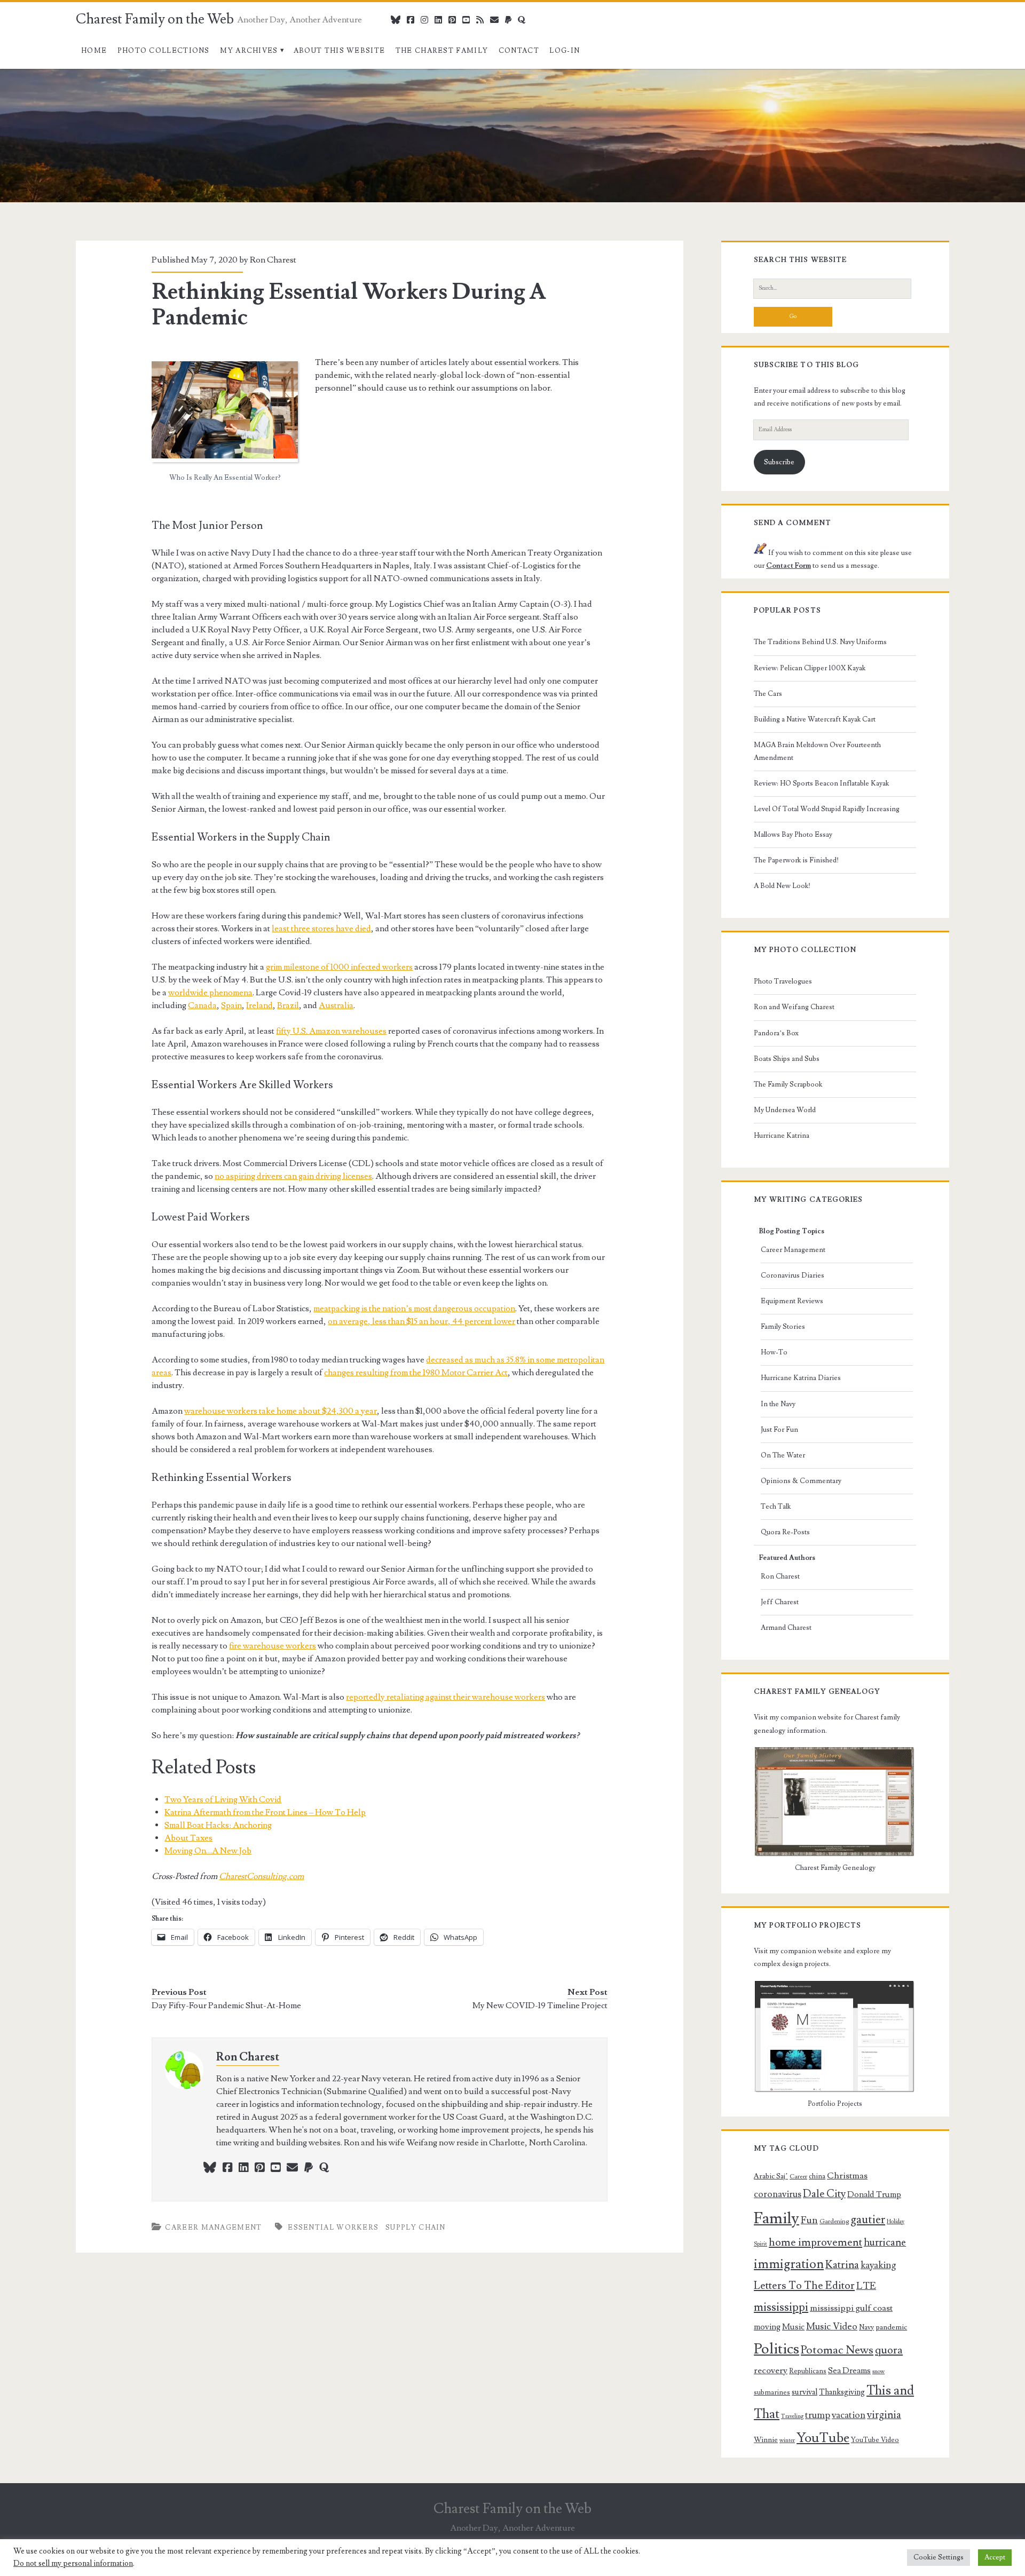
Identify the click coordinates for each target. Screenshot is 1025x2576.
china (817, 2176)
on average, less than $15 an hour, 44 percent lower (421, 1321)
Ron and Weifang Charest (794, 1007)
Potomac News (837, 2350)
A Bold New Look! (782, 886)
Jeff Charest (780, 1602)
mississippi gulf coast (851, 2308)
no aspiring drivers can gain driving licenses (293, 1176)
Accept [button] (995, 2557)
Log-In (565, 51)
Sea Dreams (849, 2371)
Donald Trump (874, 2194)
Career (798, 2177)
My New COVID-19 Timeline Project (540, 2006)
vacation (849, 2415)
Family (776, 2218)
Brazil (288, 1005)
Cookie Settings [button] (939, 2557)
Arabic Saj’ (771, 2176)
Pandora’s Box (776, 1033)
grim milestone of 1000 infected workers (339, 967)
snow (878, 2372)
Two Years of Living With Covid (223, 1800)
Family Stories (783, 1327)
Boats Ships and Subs (787, 1059)
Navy (866, 2327)
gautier (868, 2220)
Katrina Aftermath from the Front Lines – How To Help (265, 1812)
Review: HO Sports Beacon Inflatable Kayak (821, 783)
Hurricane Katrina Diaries (801, 1378)
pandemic (891, 2327)
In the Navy (778, 1404)
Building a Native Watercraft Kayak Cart (815, 719)
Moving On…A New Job (208, 1851)
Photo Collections (164, 51)
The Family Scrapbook (788, 1084)
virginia (884, 2415)
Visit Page (18, 75)
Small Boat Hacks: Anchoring (218, 1825)
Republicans (808, 2371)
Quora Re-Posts (785, 1532)
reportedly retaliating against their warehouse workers (446, 1697)
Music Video (832, 2327)
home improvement (815, 2242)
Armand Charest (786, 1628)
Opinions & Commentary (801, 1481)
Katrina (842, 2265)
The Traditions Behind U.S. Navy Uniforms (820, 642)
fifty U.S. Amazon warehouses (331, 1031)
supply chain (416, 2228)
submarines (772, 2392)
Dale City (824, 2194)
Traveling (792, 2416)
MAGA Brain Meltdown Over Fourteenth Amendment (817, 751)
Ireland (259, 1005)
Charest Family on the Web (155, 19)
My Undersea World (785, 1110)
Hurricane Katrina (782, 1136)
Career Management (213, 2228)
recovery (771, 2371)
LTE (866, 2286)
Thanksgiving (842, 2392)
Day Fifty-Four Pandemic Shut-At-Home (226, 2006)
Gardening (834, 2221)
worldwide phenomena (210, 993)
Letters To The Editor (804, 2286)
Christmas (847, 2176)
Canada (202, 1005)
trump (818, 2415)
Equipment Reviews (792, 1301)
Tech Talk (776, 1507)
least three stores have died (321, 929)
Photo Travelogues (783, 981)
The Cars (768, 694)
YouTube (823, 2438)
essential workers (333, 2228)
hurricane (885, 2243)
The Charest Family (442, 51)
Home (94, 51)
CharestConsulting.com (261, 1876)
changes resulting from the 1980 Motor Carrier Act (416, 1373)
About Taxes (188, 1838)
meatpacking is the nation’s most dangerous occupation (414, 1309)
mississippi (781, 2307)
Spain (231, 1005)
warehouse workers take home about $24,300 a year (281, 1411)
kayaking (878, 2265)
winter (787, 2440)
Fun (809, 2220)
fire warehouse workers (273, 1646)
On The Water (783, 1455)
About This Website (339, 51)
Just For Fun (779, 1430)
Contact (519, 51)
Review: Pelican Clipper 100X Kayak (810, 668)
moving (767, 2327)
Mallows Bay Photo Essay (793, 835)
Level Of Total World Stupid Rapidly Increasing (827, 809)
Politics (776, 2349)
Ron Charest (273, 260)
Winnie (766, 2440)
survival (805, 2392)
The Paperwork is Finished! (796, 860)
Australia (336, 1005)
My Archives (249, 51)
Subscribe (779, 462)
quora (889, 2350)
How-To (774, 1352)
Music (793, 2327)
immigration (789, 2264)
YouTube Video (875, 2440)
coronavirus (778, 2194)
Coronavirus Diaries (793, 1275)
